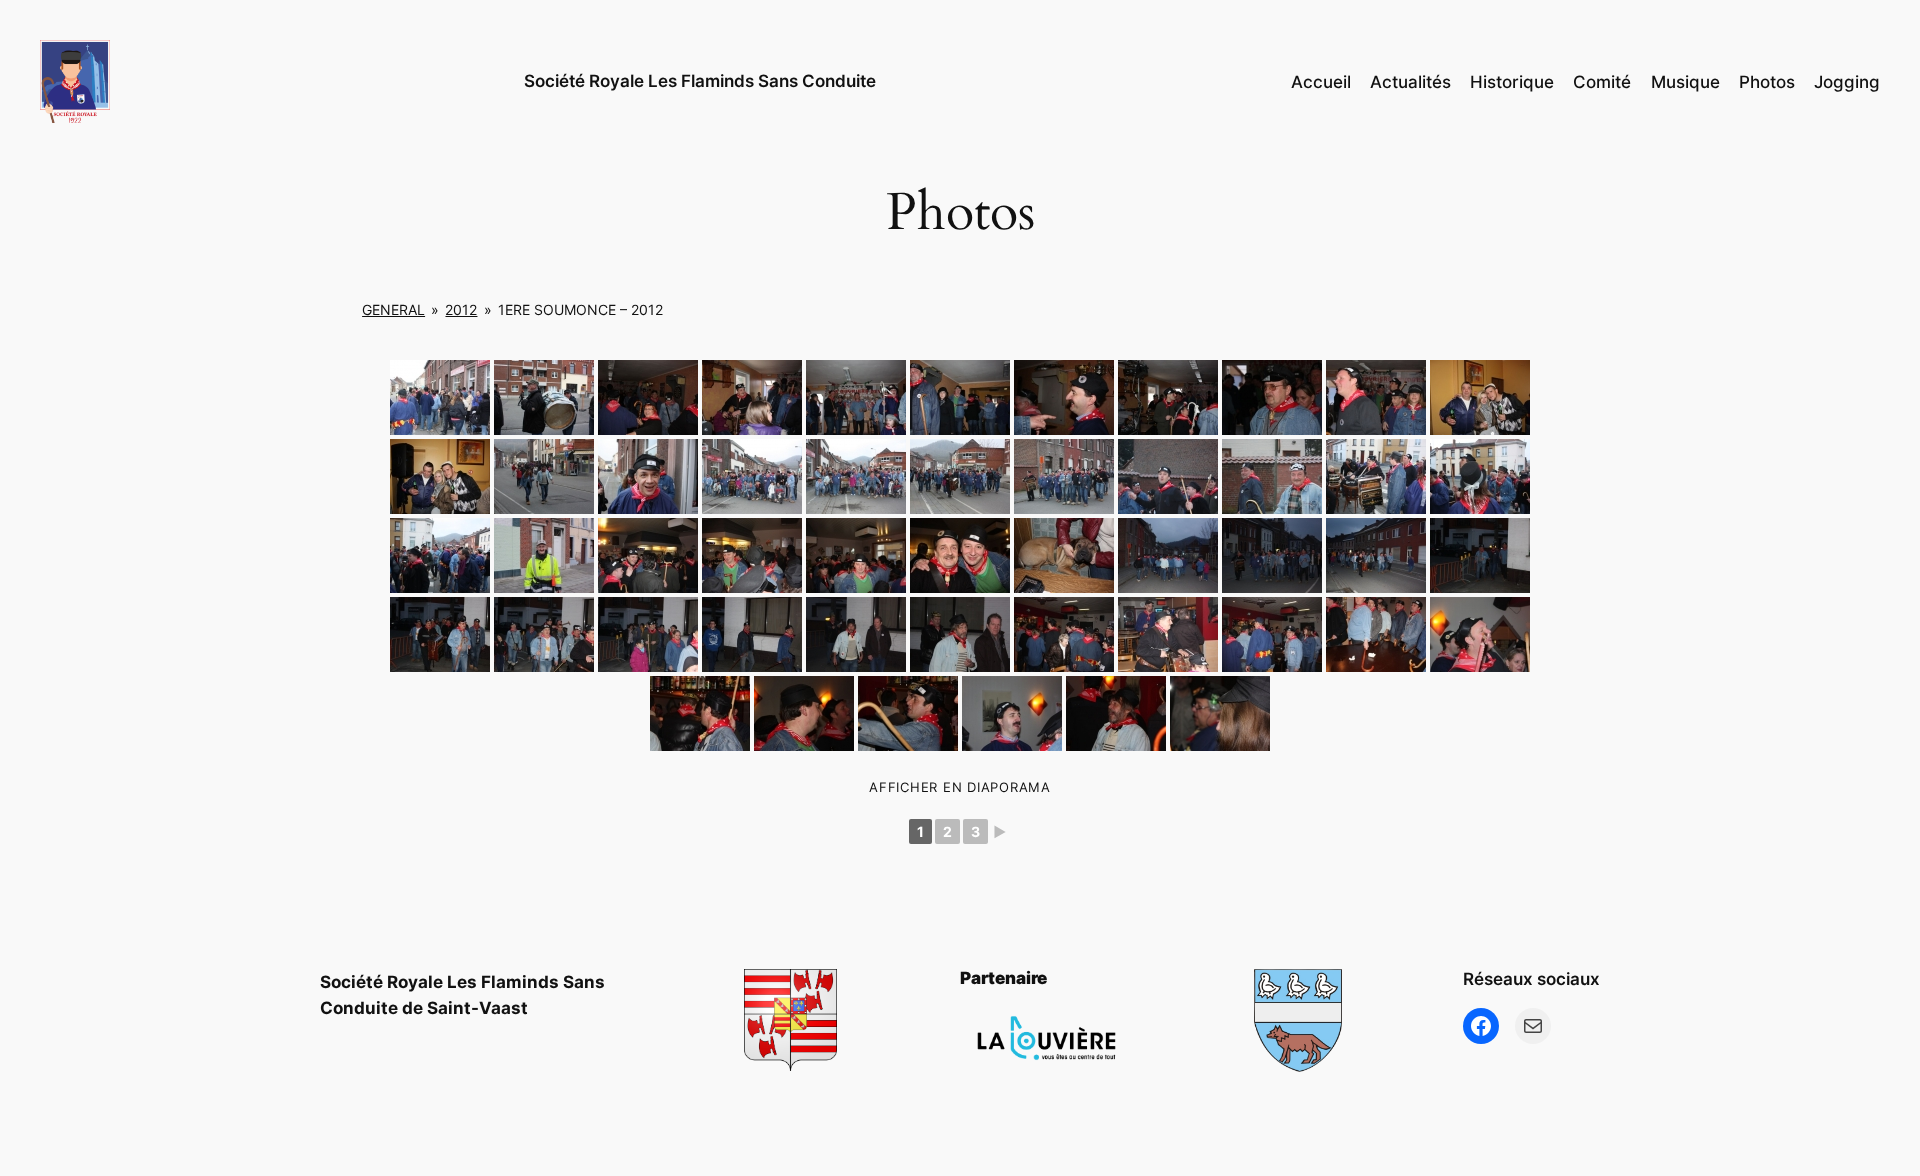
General (393, 309)
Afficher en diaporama (960, 787)
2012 (461, 309)
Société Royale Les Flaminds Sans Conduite (700, 81)
